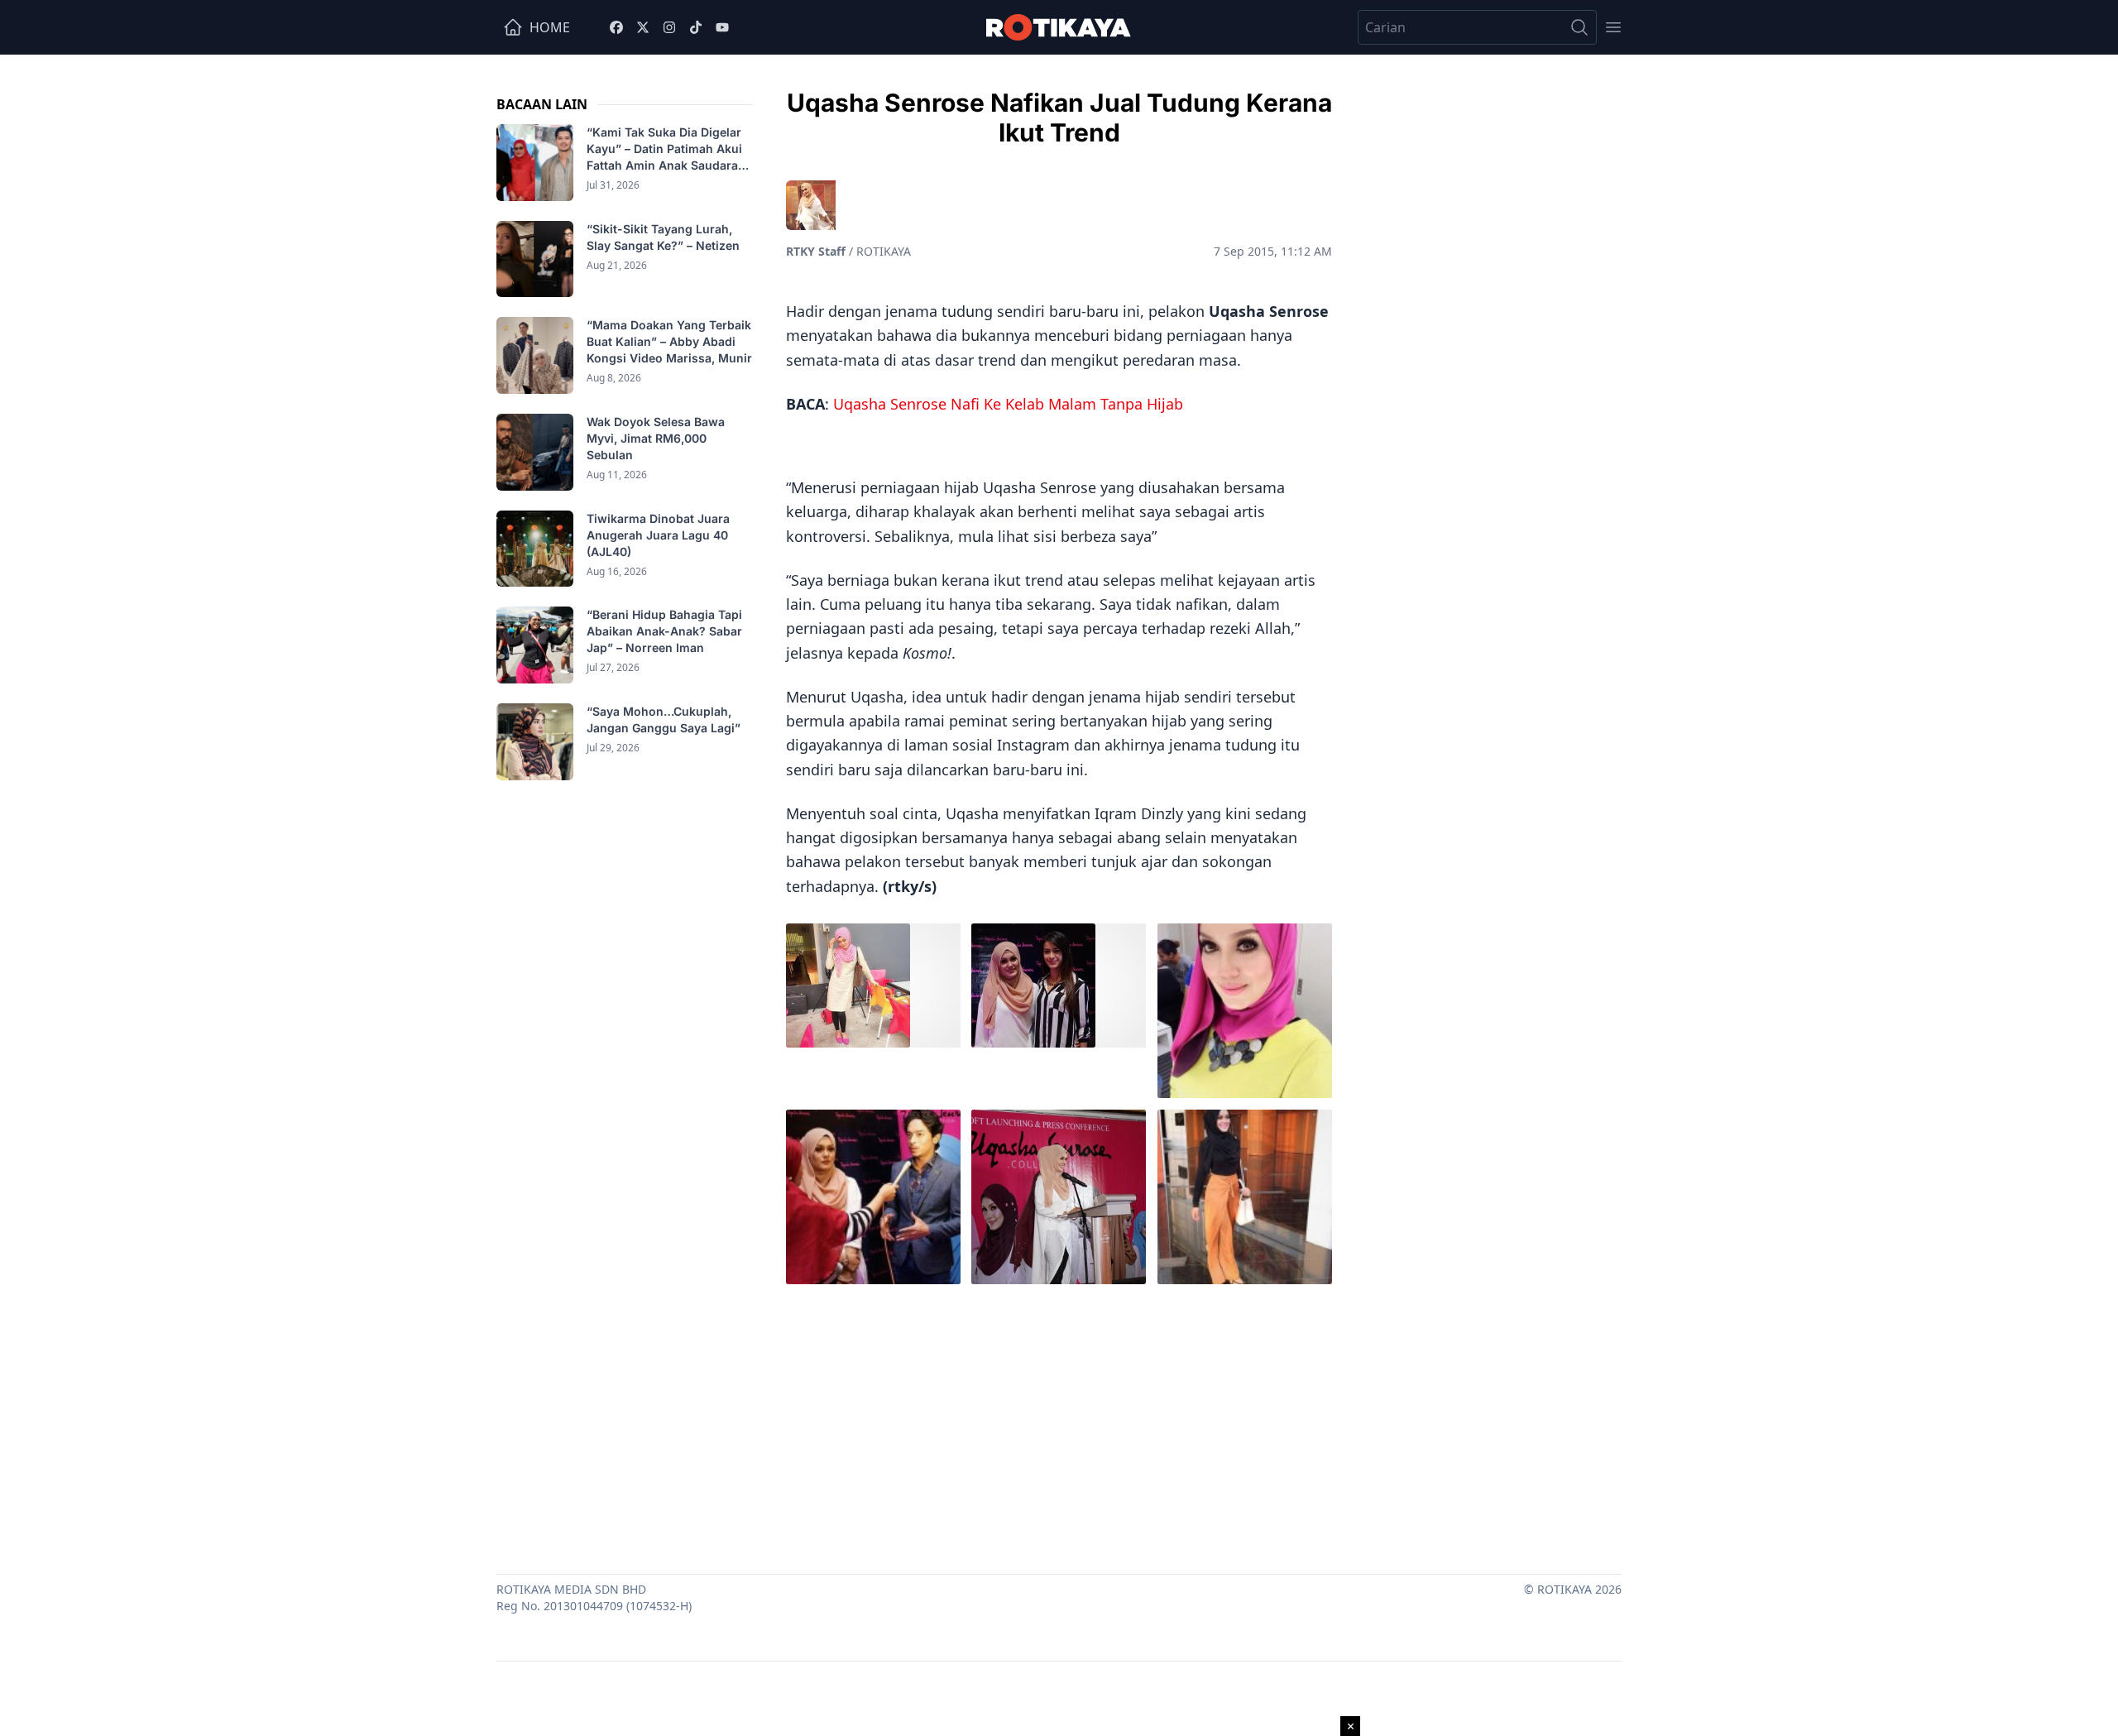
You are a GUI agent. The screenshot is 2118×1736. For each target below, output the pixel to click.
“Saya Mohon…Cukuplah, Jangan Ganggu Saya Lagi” (665, 719)
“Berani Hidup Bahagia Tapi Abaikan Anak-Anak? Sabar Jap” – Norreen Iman (664, 631)
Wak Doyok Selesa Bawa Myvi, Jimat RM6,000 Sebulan (656, 438)
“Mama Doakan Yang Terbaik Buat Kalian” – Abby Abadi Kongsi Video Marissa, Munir (669, 341)
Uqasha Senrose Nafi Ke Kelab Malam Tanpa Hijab (1008, 404)
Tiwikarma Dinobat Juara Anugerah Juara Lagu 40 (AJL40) (658, 535)
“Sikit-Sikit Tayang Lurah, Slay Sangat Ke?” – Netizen (665, 237)
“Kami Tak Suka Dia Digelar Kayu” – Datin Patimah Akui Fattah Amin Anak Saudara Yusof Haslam (664, 149)
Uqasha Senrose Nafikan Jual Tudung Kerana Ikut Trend (1059, 117)
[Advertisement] (1059, 1425)
